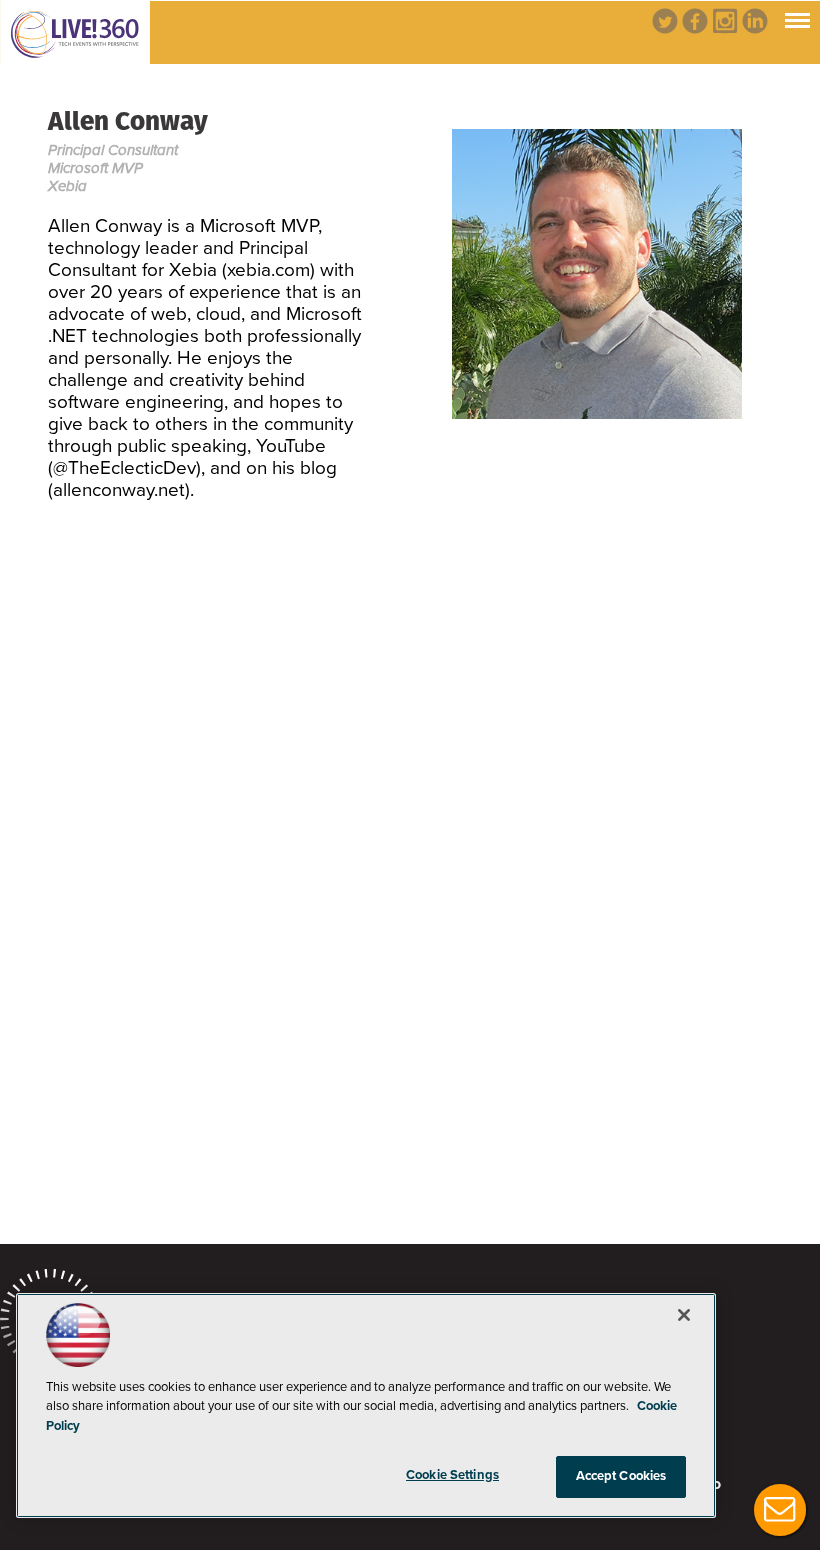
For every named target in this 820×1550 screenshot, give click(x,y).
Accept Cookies (621, 1476)
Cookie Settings (452, 1475)
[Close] (684, 1315)
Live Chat (780, 1510)
